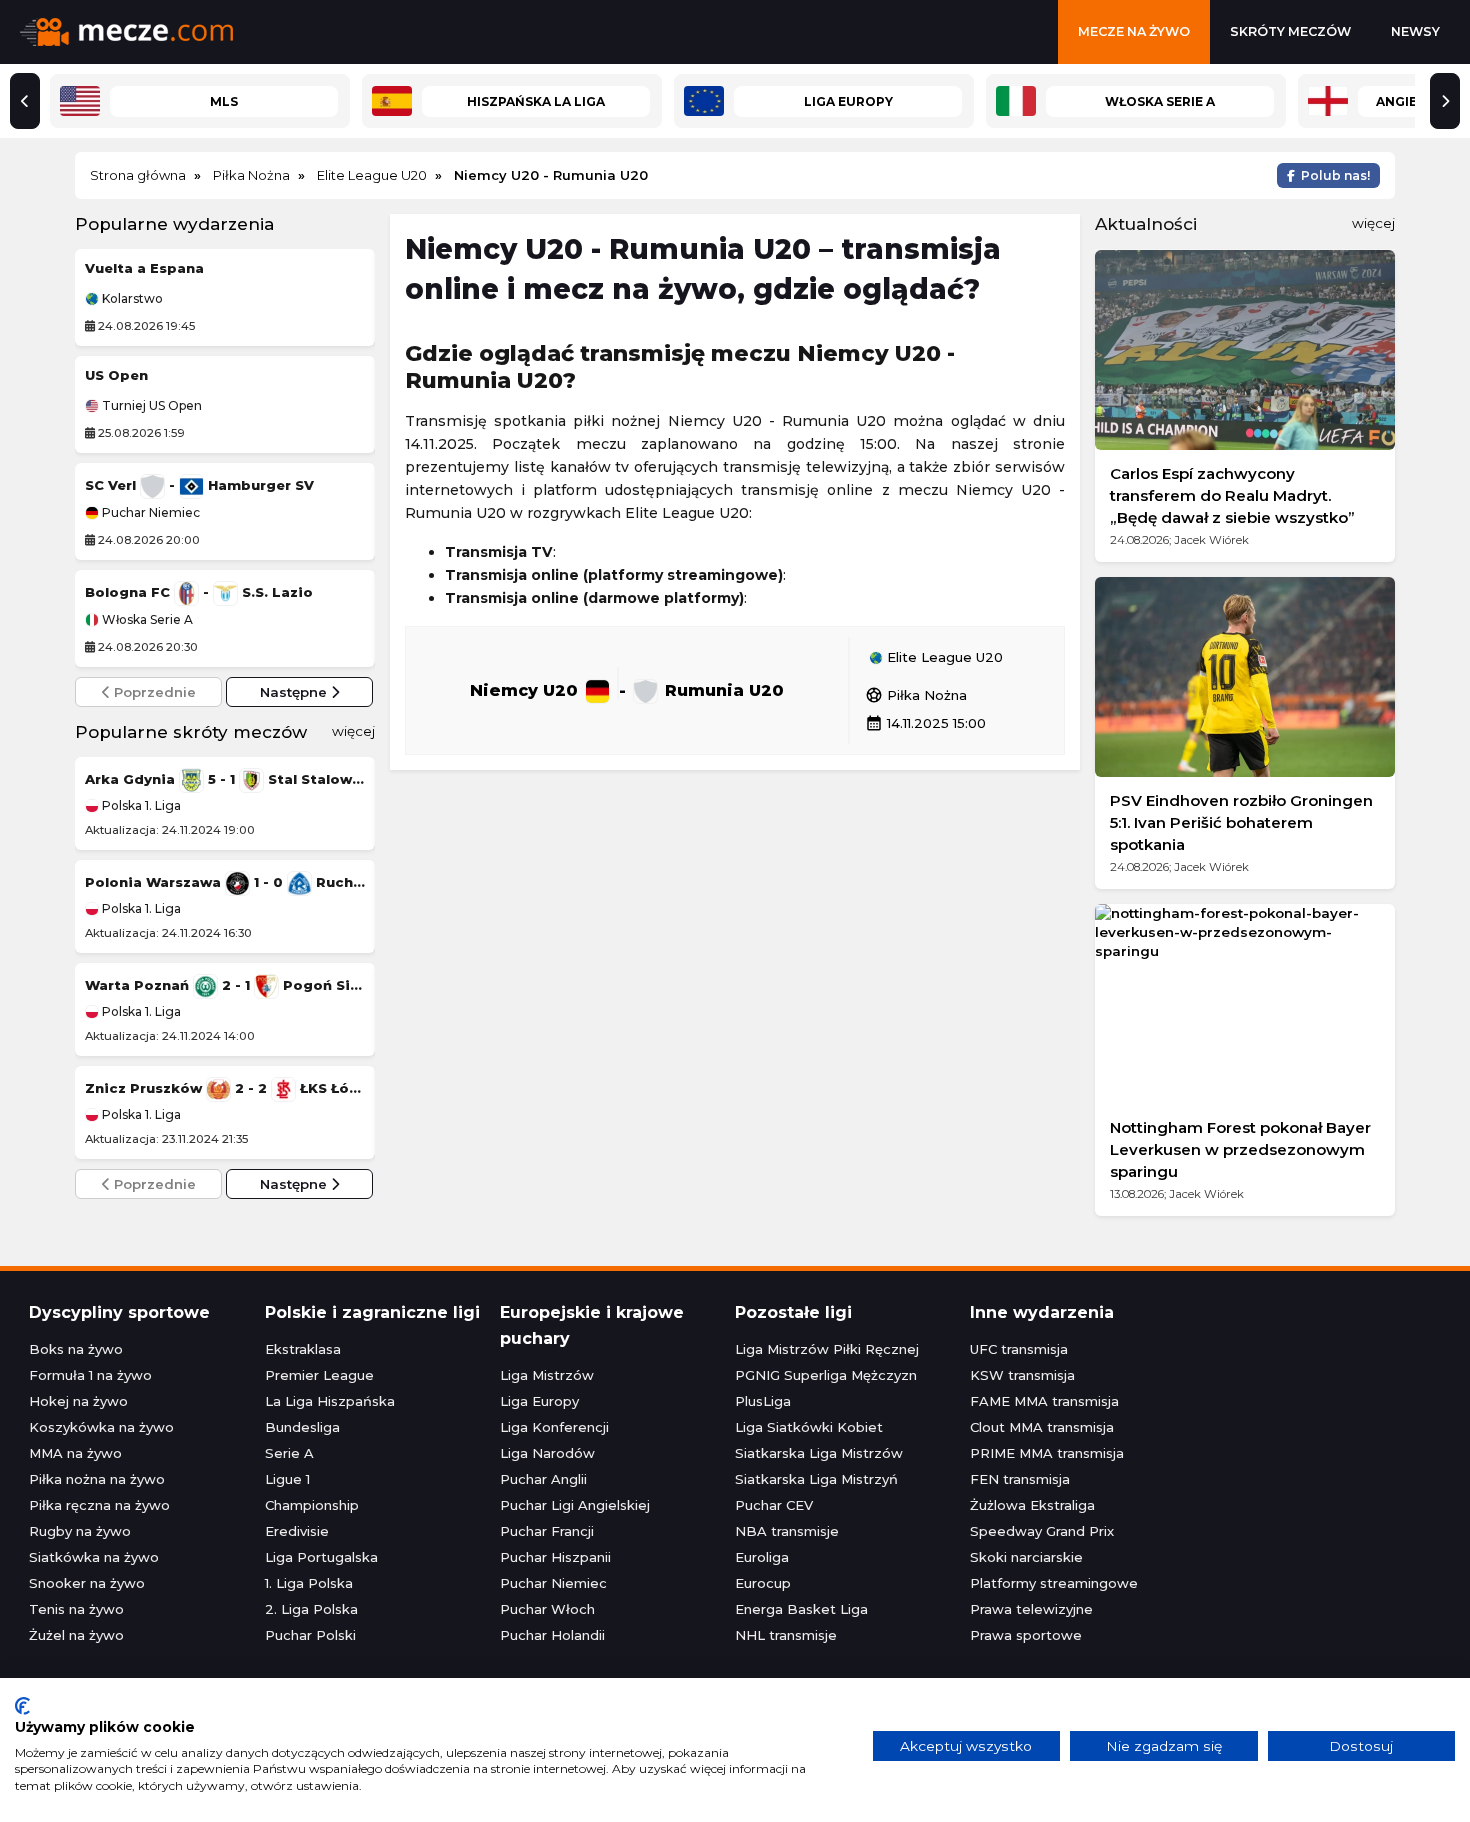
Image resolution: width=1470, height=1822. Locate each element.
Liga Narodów (547, 1453)
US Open (116, 375)
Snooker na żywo (87, 1583)
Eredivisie (297, 1531)
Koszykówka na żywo (101, 1427)
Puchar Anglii (543, 1479)
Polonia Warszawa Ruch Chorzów (225, 882)
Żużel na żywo (76, 1635)
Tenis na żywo (76, 1609)
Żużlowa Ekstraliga (1032, 1505)
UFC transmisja (1019, 1349)
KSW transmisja (1022, 1375)
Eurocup (763, 1583)
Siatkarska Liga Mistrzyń (816, 1479)
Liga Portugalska (321, 1557)
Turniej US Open (150, 406)
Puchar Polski (310, 1635)
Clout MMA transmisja (1042, 1427)
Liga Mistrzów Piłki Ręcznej (827, 1349)
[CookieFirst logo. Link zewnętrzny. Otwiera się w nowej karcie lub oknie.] (22, 1706)
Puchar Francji (547, 1531)
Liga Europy (539, 1401)
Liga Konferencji (554, 1427)
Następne (295, 692)
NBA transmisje (787, 1531)
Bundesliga (302, 1427)
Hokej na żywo (78, 1401)
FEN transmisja (1020, 1479)
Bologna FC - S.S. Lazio (199, 592)
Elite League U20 (943, 658)
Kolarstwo (131, 299)
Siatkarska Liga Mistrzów (819, 1453)
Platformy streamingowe (1054, 1583)
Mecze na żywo (1134, 31)
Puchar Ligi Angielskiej (575, 1505)
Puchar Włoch (547, 1609)
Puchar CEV (774, 1505)
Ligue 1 (287, 1479)
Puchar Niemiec (149, 513)
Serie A (289, 1453)
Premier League (319, 1375)
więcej (353, 731)
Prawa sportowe (1026, 1635)
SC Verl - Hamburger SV (199, 485)
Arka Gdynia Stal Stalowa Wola (225, 779)
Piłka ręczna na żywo (99, 1505)
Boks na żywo (76, 1349)
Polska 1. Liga (140, 805)
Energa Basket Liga (801, 1609)
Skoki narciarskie (1026, 1557)
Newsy (1415, 31)
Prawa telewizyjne (1031, 1609)
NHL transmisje (786, 1635)
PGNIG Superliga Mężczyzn (826, 1375)
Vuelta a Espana (144, 268)
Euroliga (762, 1557)
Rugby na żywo (80, 1531)
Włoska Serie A (146, 620)
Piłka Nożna (916, 695)
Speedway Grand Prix (1042, 1531)
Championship (312, 1505)
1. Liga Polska (309, 1583)
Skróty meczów (1290, 31)
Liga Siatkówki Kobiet (809, 1427)
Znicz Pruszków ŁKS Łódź (225, 1088)
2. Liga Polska (311, 1609)
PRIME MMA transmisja (1047, 1453)
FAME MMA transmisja (1044, 1401)
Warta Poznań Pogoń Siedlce (225, 985)
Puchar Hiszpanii (555, 1557)
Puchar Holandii (552, 1635)
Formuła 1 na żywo (90, 1375)
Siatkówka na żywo (94, 1557)
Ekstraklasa (303, 1349)
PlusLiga (763, 1401)
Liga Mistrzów (547, 1375)
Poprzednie (153, 692)
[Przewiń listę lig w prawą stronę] (1445, 101)
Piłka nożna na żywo (97, 1479)
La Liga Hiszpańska (330, 1401)
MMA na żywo (75, 1453)
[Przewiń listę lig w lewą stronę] (25, 101)
